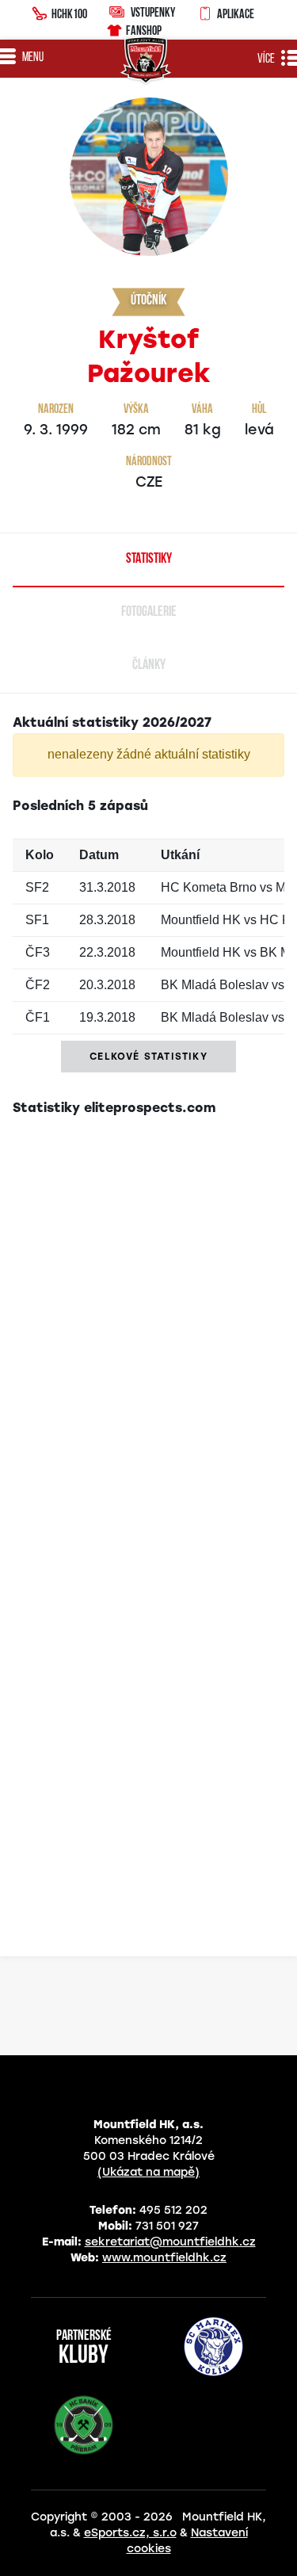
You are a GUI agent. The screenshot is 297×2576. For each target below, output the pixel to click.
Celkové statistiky (148, 1057)
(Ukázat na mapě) (148, 2172)
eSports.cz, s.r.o (130, 2533)
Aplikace (236, 13)
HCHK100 (69, 13)
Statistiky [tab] (149, 560)
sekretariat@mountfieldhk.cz (170, 2242)
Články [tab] (149, 666)
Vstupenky (153, 12)
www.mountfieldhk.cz (164, 2258)
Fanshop (144, 30)
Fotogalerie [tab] (149, 613)
